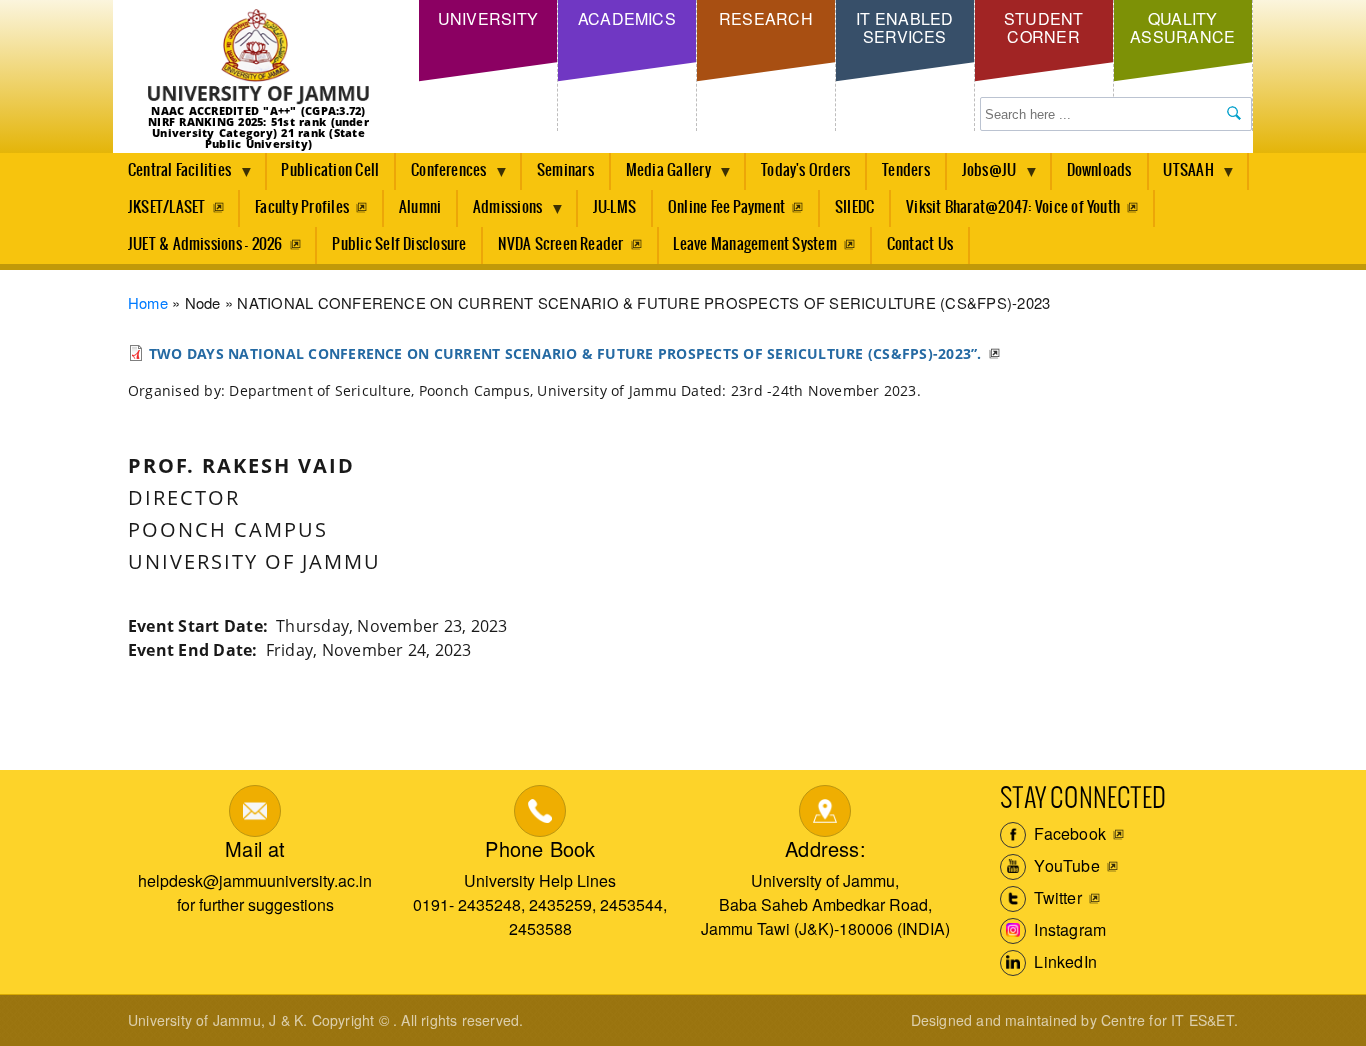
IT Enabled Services (904, 27)
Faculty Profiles (302, 207)
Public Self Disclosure (399, 244)
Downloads (1099, 170)
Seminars (565, 170)
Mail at (255, 848)
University (488, 18)
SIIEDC (854, 207)
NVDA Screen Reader (560, 244)
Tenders (906, 170)
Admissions (500, 213)
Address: (825, 848)
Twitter (1056, 897)
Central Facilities (172, 176)
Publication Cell (330, 170)
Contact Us (920, 244)
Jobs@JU (982, 176)
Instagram (1068, 929)
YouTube (1065, 865)
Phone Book (540, 848)
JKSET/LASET (167, 207)
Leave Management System (755, 244)
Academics (627, 18)
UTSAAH (1181, 176)
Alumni (420, 207)
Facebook (1068, 833)
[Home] (258, 57)
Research (766, 18)
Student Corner (1044, 27)
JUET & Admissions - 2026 (205, 244)
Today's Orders (805, 170)
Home (148, 302)
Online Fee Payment (726, 207)
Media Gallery (661, 176)
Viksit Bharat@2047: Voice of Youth (1013, 207)
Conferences (441, 176)
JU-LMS (614, 207)
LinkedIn (1063, 961)
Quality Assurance (1182, 27)
